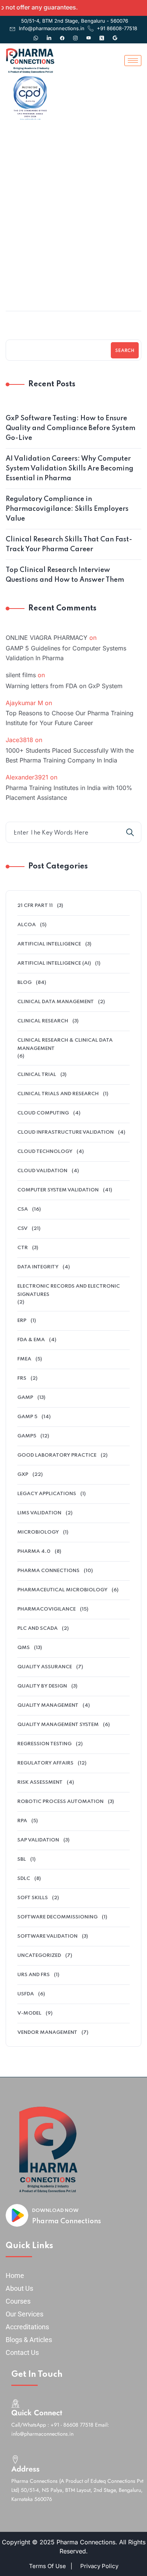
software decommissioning (57, 1917)
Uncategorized (39, 1956)
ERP (22, 1321)
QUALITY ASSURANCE (45, 1667)
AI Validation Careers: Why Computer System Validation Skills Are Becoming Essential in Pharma (70, 469)
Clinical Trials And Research (58, 1094)
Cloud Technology (45, 1152)
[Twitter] (102, 34)
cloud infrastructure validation (66, 1132)
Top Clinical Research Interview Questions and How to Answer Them (65, 575)
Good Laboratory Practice (57, 1455)
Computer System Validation (58, 1190)
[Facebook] (62, 34)
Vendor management (47, 2033)
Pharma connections (48, 1571)
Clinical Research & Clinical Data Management (65, 1044)
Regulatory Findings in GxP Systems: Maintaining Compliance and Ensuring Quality (74, 280)
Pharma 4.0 (34, 1552)
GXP (77, 251)
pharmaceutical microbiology (62, 1590)
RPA (22, 1821)
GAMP (25, 1398)
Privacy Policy (99, 2566)
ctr (23, 1248)
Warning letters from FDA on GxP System (64, 686)
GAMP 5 (27, 1417)
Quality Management (48, 1705)
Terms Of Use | (51, 2566)
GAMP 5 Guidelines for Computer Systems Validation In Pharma (66, 653)
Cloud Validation (42, 1171)
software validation (47, 1936)
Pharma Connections (67, 2221)
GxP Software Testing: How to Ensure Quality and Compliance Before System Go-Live (70, 428)
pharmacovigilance (47, 1609)
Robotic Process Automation (60, 1802)
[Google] (115, 34)
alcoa (27, 925)
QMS (24, 1648)
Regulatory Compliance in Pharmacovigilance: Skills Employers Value (67, 509)
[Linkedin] (49, 34)
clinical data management (56, 1002)
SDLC (24, 1879)
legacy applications (47, 1494)
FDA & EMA (31, 1340)
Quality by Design (42, 1686)
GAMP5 (27, 1436)
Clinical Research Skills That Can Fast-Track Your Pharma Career (69, 544)
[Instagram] (75, 34)
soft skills (33, 1898)
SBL (22, 1859)
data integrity (38, 1267)
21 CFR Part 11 (35, 906)
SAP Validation (38, 1840)
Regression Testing (44, 1744)
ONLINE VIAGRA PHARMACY (47, 638)
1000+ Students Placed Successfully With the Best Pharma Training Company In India (70, 755)
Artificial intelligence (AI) (54, 963)
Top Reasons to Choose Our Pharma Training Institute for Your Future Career (70, 718)
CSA (23, 1209)
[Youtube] (89, 34)
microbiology (38, 1532)
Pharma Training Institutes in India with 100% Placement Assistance (69, 793)
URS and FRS (34, 1975)
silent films (21, 675)
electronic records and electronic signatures (69, 1290)
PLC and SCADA (38, 1628)
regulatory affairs (45, 1763)
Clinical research (43, 1021)
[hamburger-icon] (133, 61)
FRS (22, 1378)
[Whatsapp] (36, 34)
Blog (24, 983)
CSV (22, 1229)
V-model (29, 2013)
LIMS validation (39, 1513)
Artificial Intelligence (49, 944)
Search (125, 351)
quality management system (58, 1725)
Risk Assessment (40, 1782)
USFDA (26, 1994)
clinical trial (37, 1075)
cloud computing (43, 1113)
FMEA (24, 1359)
